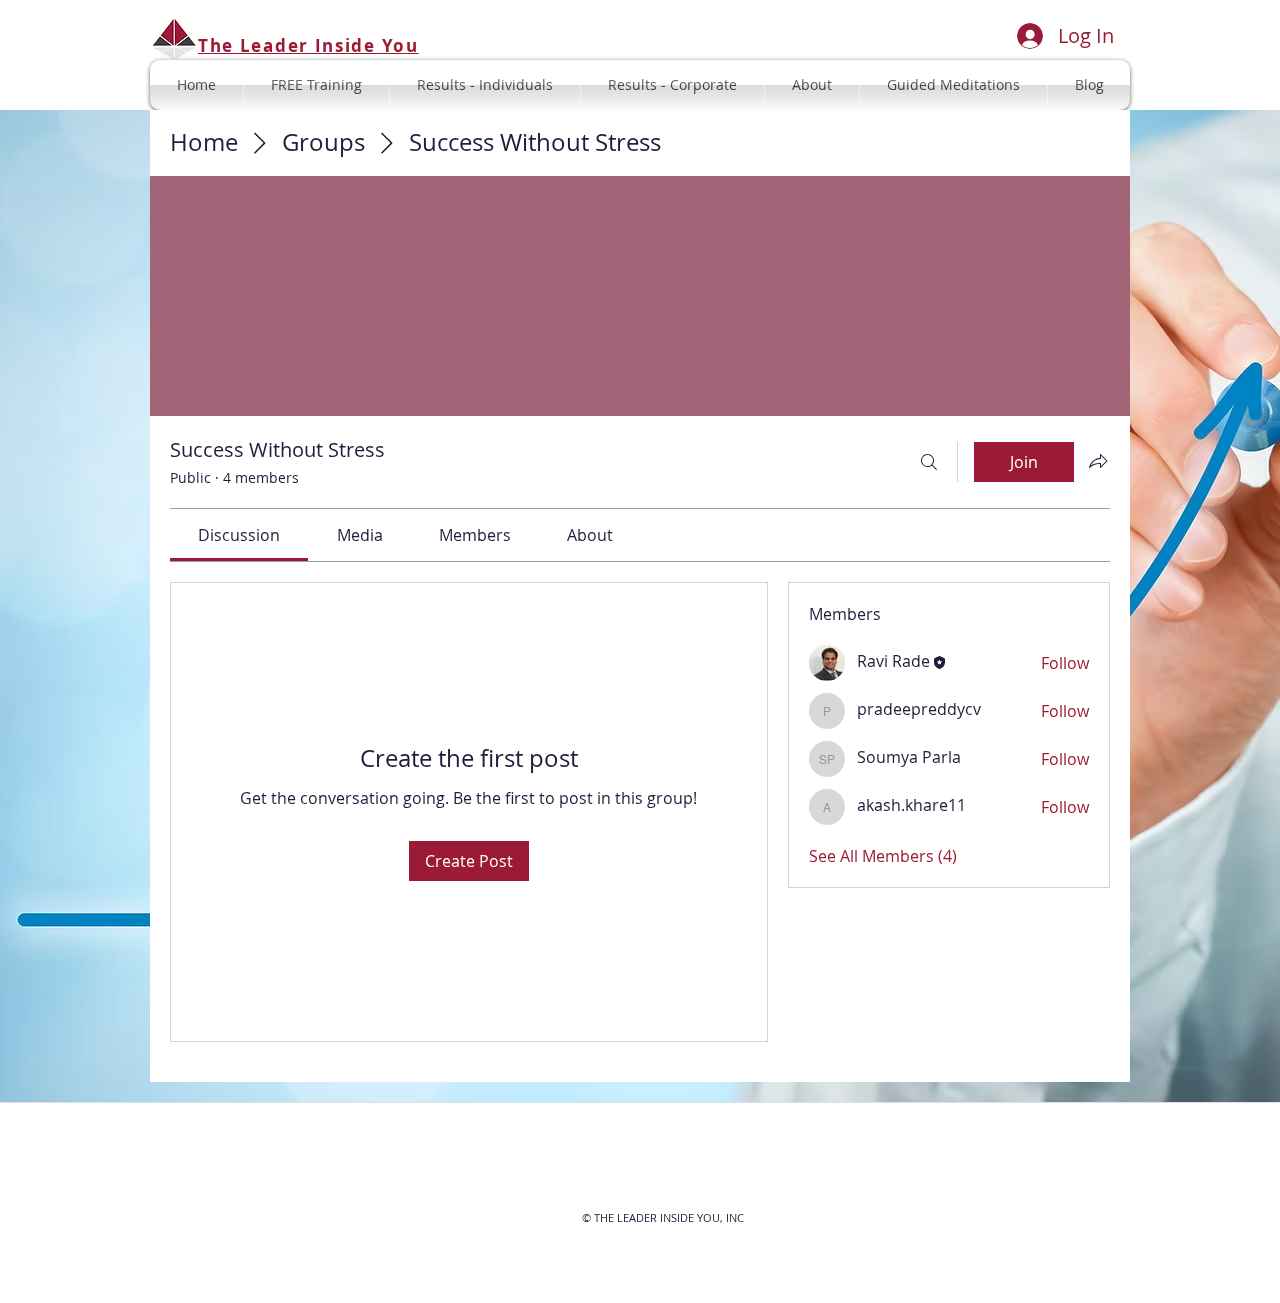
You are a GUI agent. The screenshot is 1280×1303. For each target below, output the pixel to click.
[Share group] (1098, 461)
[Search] (929, 462)
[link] (239, 535)
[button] (953, 85)
